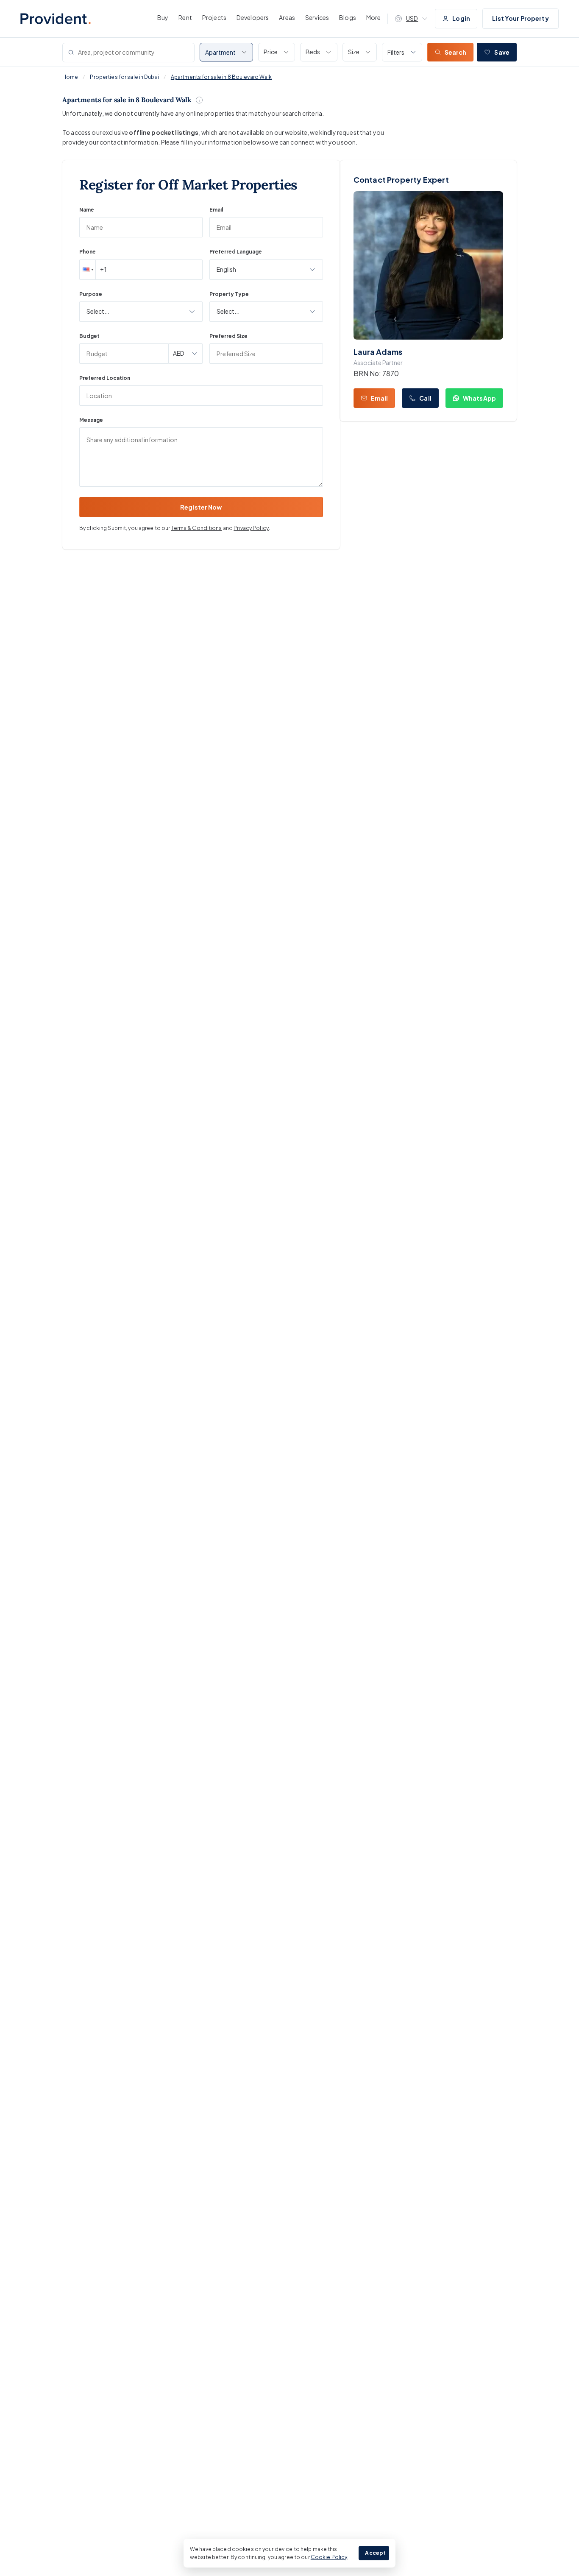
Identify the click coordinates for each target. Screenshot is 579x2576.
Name (87, 210)
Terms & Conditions (196, 528)
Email (216, 210)
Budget (89, 336)
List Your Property (521, 18)
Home (70, 77)
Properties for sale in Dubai (124, 77)
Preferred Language (236, 252)
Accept (375, 2553)
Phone (88, 252)
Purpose (91, 294)
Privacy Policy (251, 528)
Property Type (229, 294)
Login (461, 18)
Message (91, 420)
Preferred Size (228, 336)
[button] (87, 270)
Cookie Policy (329, 2557)
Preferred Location (105, 378)
